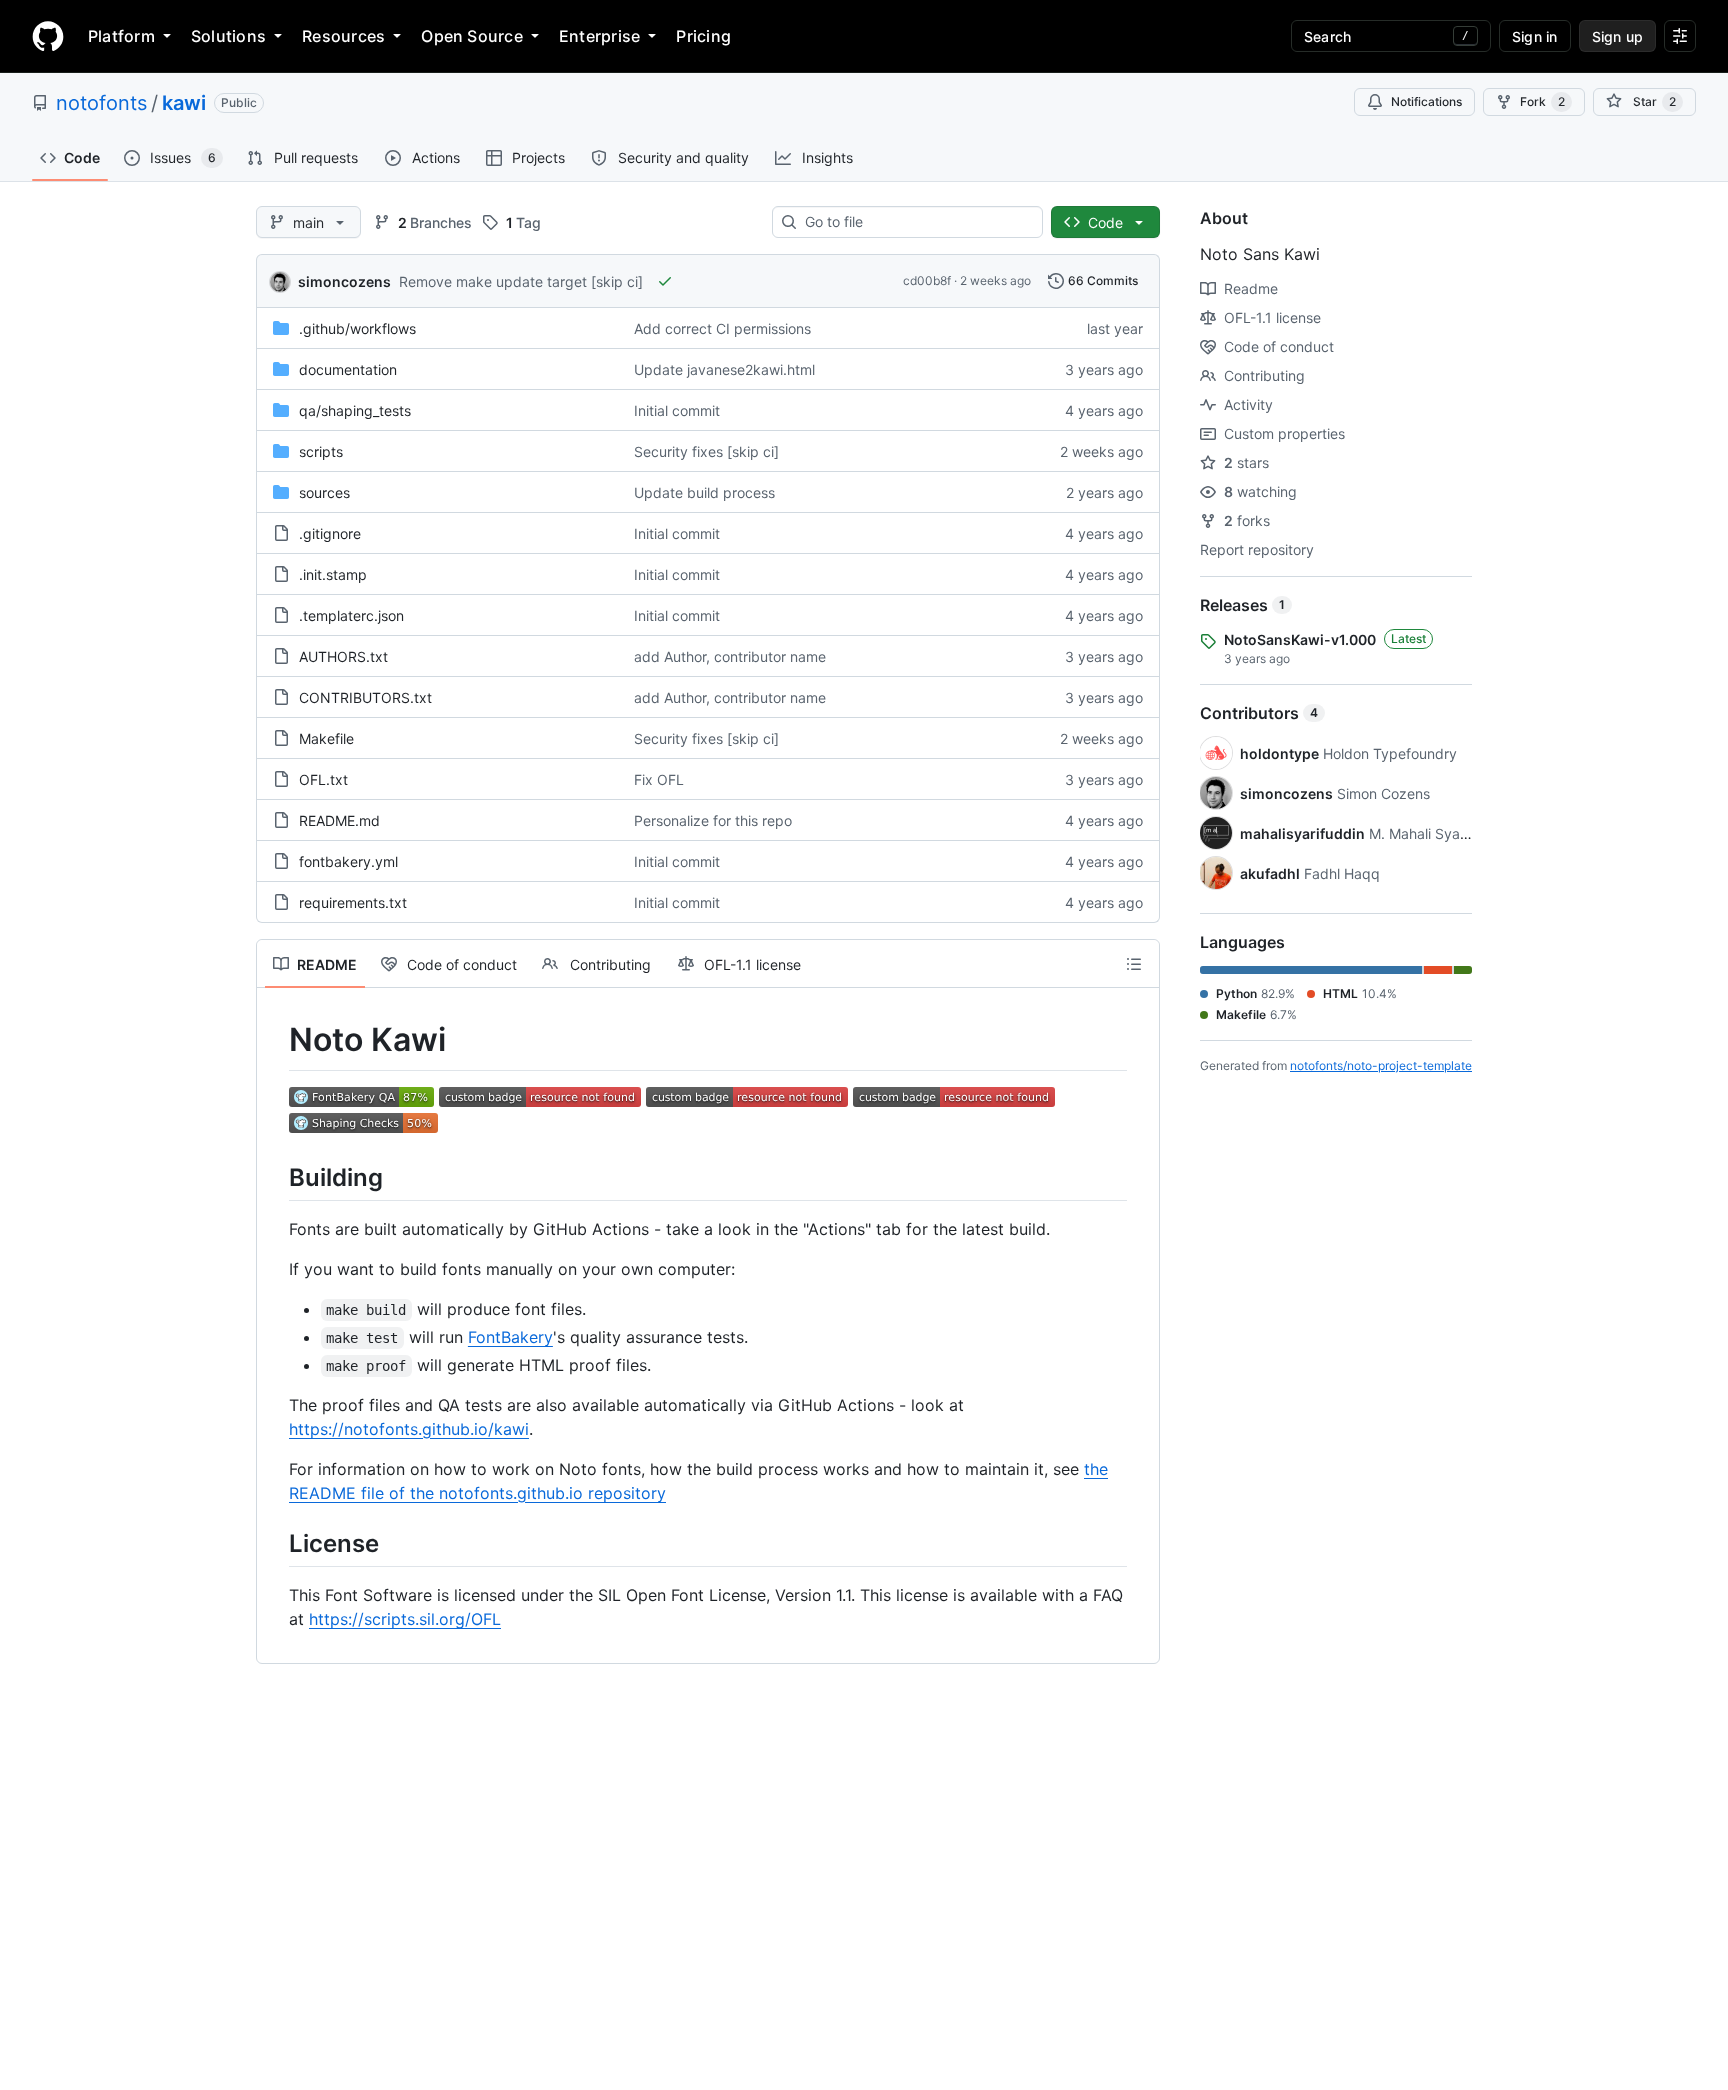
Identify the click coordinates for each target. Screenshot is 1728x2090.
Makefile (326, 738)
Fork (1542, 101)
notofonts (101, 103)
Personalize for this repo (713, 820)
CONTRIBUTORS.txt (365, 697)
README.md (339, 820)
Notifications (1426, 101)
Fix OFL (659, 779)
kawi (184, 103)
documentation (348, 369)
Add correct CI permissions (722, 328)
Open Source (472, 36)
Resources (343, 36)
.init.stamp (333, 574)
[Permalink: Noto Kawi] (275, 1040)
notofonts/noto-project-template (1381, 1065)
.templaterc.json (351, 615)
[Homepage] (48, 36)
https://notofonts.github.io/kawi (409, 1429)
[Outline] (1134, 964)
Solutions (228, 36)
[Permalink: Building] (275, 1177)
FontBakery (510, 1337)
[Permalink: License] (275, 1543)
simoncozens (344, 281)
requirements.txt (353, 902)
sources (324, 492)
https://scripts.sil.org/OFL (405, 1619)
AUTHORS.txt (343, 656)
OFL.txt (323, 779)
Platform (121, 36)
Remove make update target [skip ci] (521, 281)
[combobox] (915, 222)
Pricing (703, 36)
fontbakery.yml (348, 861)
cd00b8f (927, 280)
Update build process (704, 492)
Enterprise (599, 36)
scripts (321, 451)
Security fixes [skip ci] (706, 451)
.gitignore (330, 533)
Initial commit (677, 410)
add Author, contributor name (730, 656)
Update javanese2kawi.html (724, 369)
